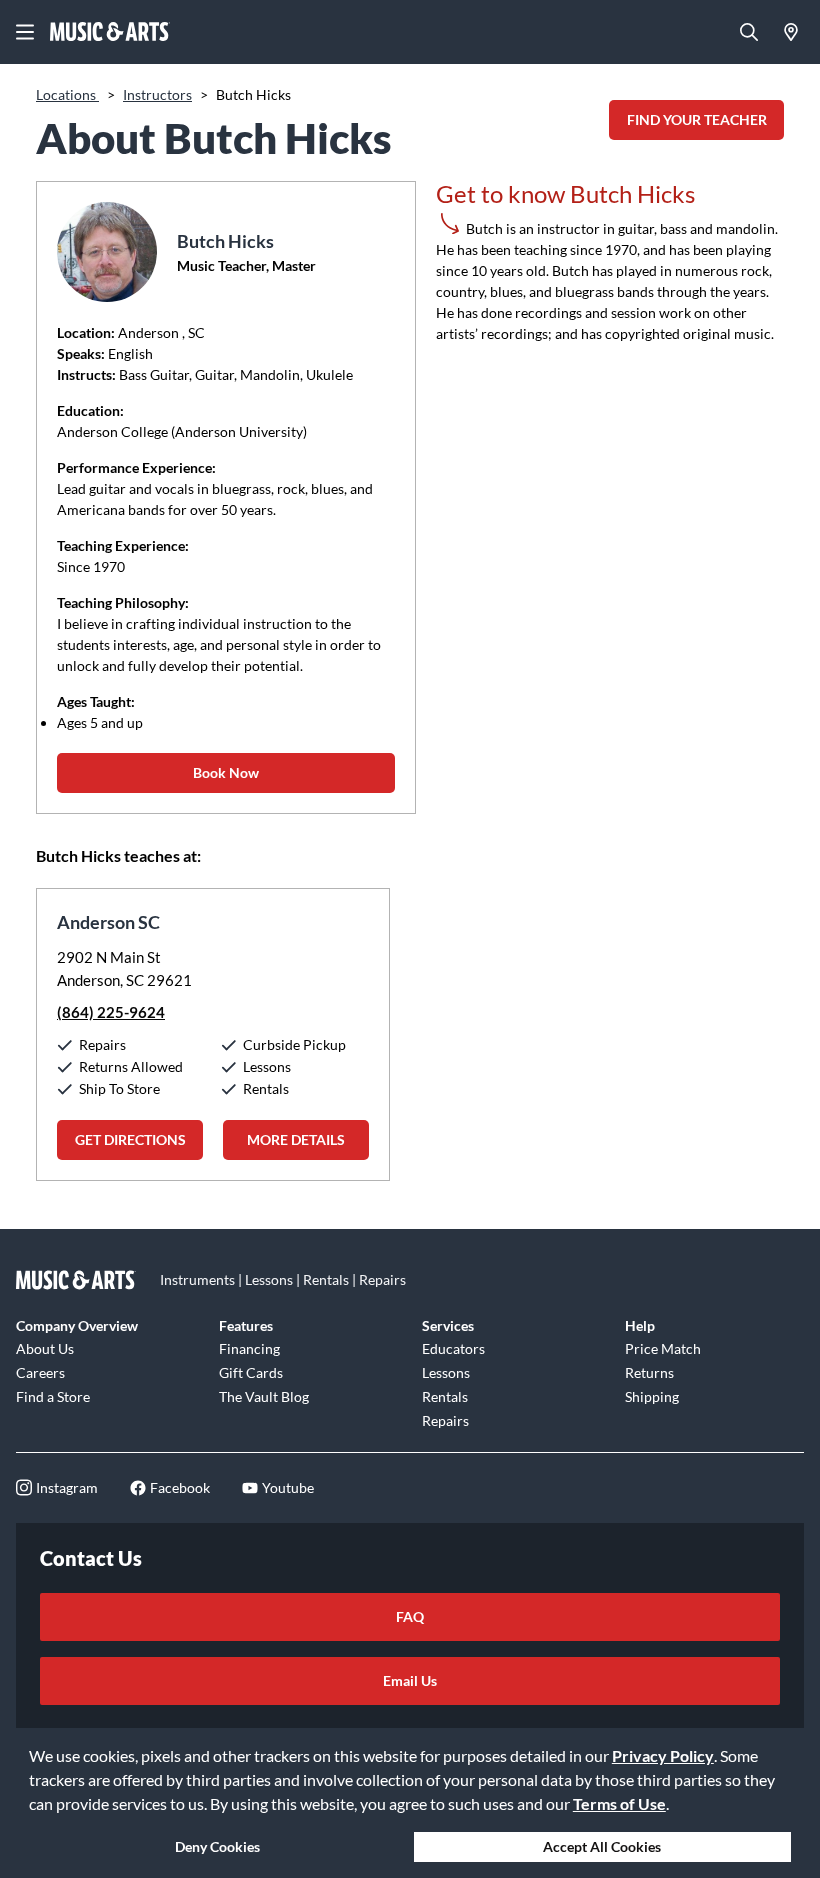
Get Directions (130, 1139)
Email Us (410, 1680)
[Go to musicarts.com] (110, 32)
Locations (67, 94)
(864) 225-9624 (111, 1012)
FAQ (410, 1616)
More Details (296, 1139)
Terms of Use (619, 1803)
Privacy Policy (663, 1755)
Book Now (226, 772)
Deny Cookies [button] (217, 1846)
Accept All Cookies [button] (602, 1846)
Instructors (157, 94)
